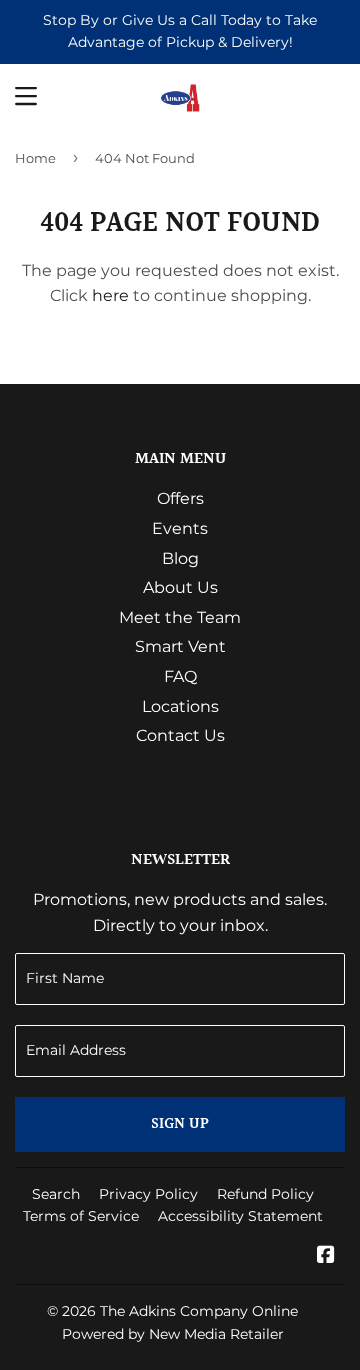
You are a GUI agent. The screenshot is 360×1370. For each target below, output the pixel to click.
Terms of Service (81, 1216)
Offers (180, 498)
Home (35, 158)
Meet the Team (180, 617)
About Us (180, 587)
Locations (180, 706)
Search (56, 1194)
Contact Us (180, 735)
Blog (180, 558)
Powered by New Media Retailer (173, 1334)
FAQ (180, 676)
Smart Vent (180, 646)
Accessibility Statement (240, 1216)
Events (180, 528)
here (110, 295)
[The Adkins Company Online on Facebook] (326, 1256)
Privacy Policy (148, 1194)
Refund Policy (265, 1194)
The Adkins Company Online (199, 1311)
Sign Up (180, 1124)
